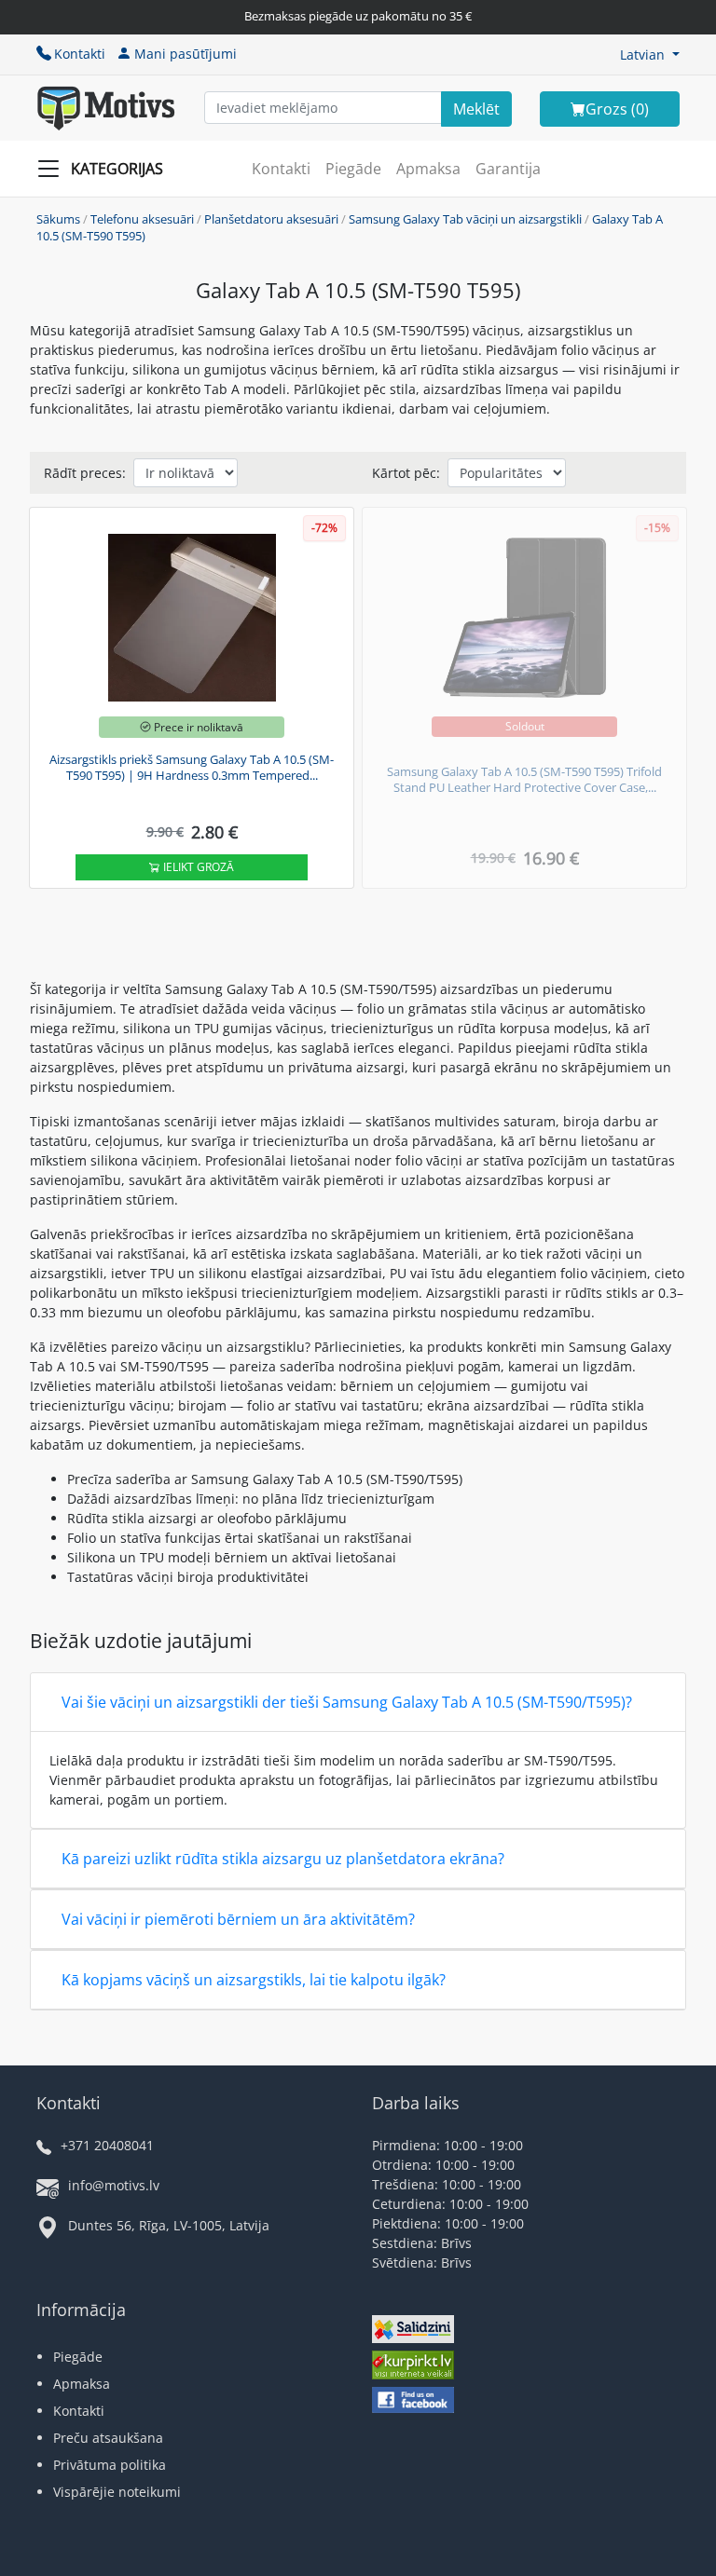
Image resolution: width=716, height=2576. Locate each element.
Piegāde (353, 169)
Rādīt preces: (85, 473)
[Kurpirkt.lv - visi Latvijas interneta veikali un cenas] (413, 2367)
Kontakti (80, 54)
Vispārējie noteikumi (117, 2492)
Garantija (508, 169)
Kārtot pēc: (406, 473)
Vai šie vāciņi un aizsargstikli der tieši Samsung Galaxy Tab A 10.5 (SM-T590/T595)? (347, 1702)
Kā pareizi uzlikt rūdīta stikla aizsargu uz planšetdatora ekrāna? (283, 1859)
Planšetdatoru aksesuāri (271, 219)
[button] (650, 55)
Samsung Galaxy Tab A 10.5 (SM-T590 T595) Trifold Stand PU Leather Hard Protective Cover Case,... (524, 780)
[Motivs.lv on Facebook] (413, 2402)
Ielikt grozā (197, 867)
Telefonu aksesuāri (142, 219)
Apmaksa (428, 169)
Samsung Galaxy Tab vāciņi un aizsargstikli (465, 219)
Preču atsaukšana (108, 2438)
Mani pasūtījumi (186, 54)
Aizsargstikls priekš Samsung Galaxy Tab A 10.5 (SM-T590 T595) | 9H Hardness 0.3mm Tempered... (192, 768)
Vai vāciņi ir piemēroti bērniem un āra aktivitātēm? (238, 1919)
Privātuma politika (110, 2465)
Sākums (58, 219)
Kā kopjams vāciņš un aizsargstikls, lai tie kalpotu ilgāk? (254, 1980)
